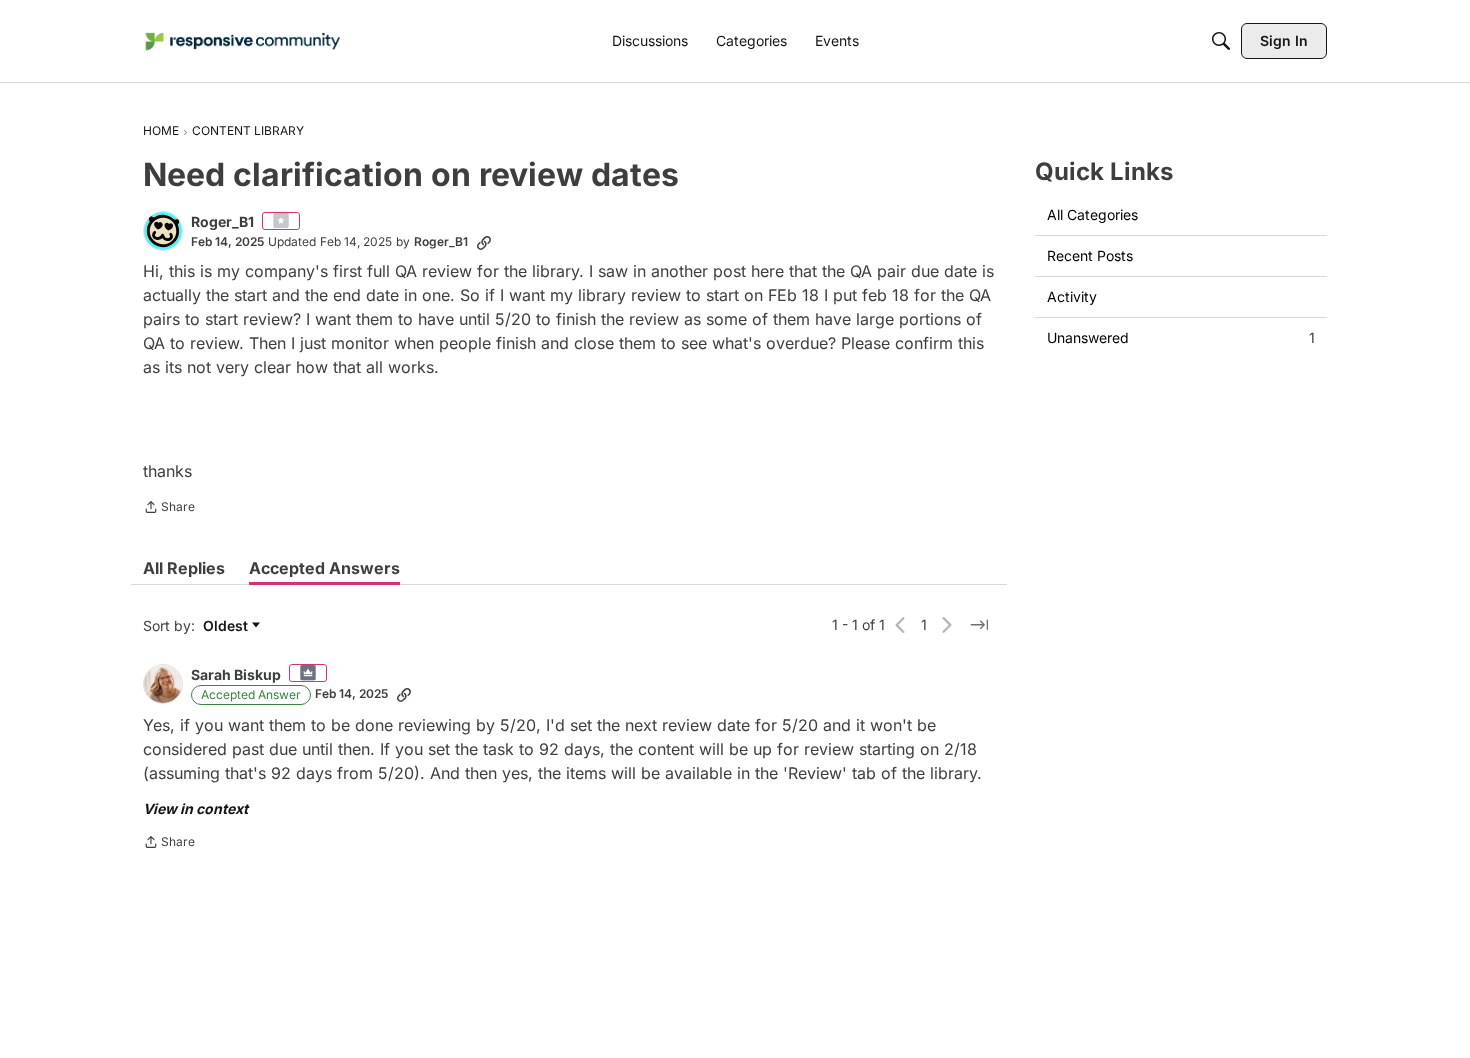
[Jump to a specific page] (979, 625)
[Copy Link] (484, 242)
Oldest (227, 626)
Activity (1072, 296)
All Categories (1092, 214)
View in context (195, 808)
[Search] (1221, 41)
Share (169, 509)
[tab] (184, 568)
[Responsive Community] (243, 41)
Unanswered (1181, 337)
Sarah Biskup (236, 674)
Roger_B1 (222, 221)
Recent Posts (1090, 255)
